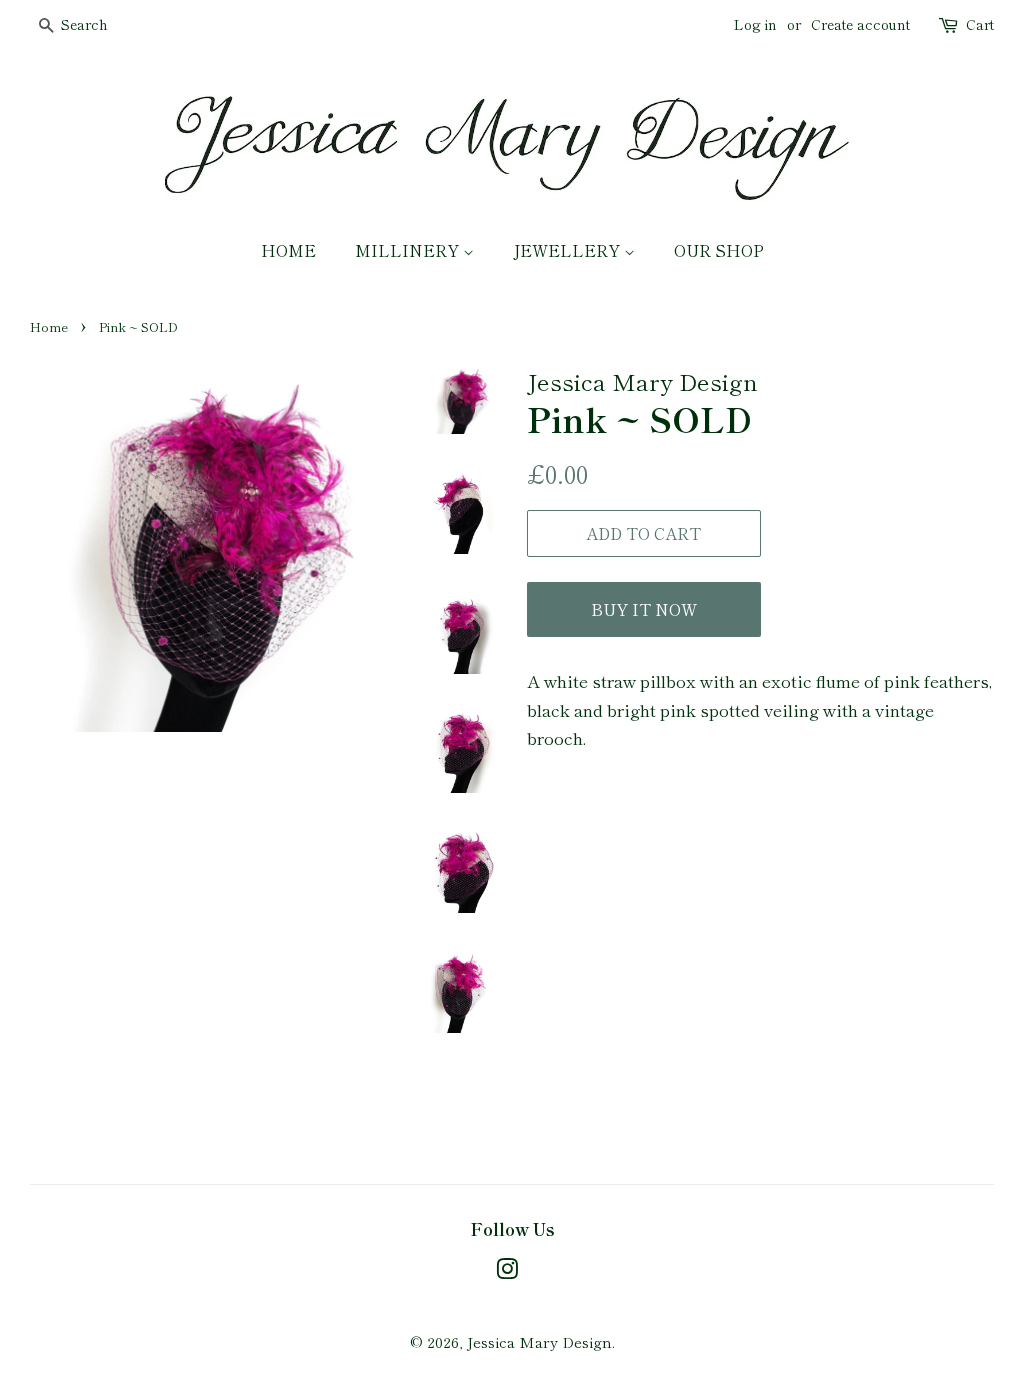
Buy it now (644, 609)
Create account (860, 24)
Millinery (409, 250)
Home (288, 250)
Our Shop (719, 250)
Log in (755, 24)
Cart (980, 24)
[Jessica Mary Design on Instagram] (507, 1271)
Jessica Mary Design (539, 1341)
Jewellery (568, 250)
